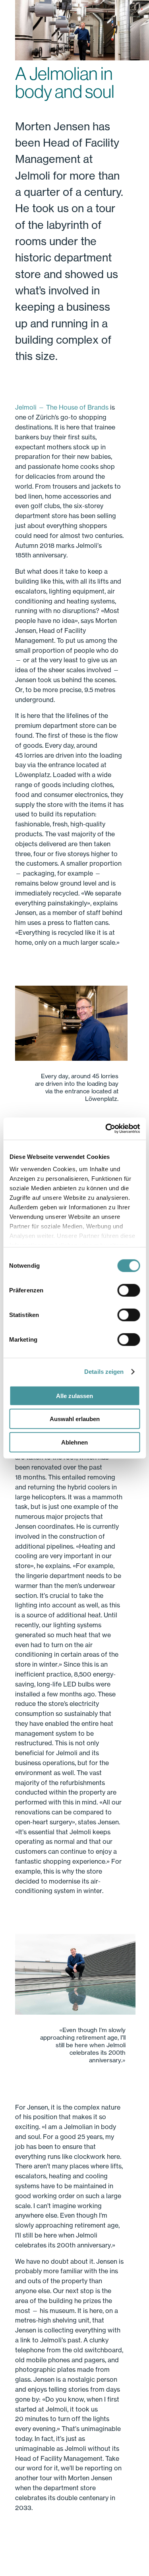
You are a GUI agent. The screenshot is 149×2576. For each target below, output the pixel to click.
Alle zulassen (74, 1395)
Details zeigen (104, 1372)
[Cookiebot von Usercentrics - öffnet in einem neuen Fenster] (106, 1129)
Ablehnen (74, 1442)
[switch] (129, 1290)
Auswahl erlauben (75, 1419)
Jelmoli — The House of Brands (62, 407)
